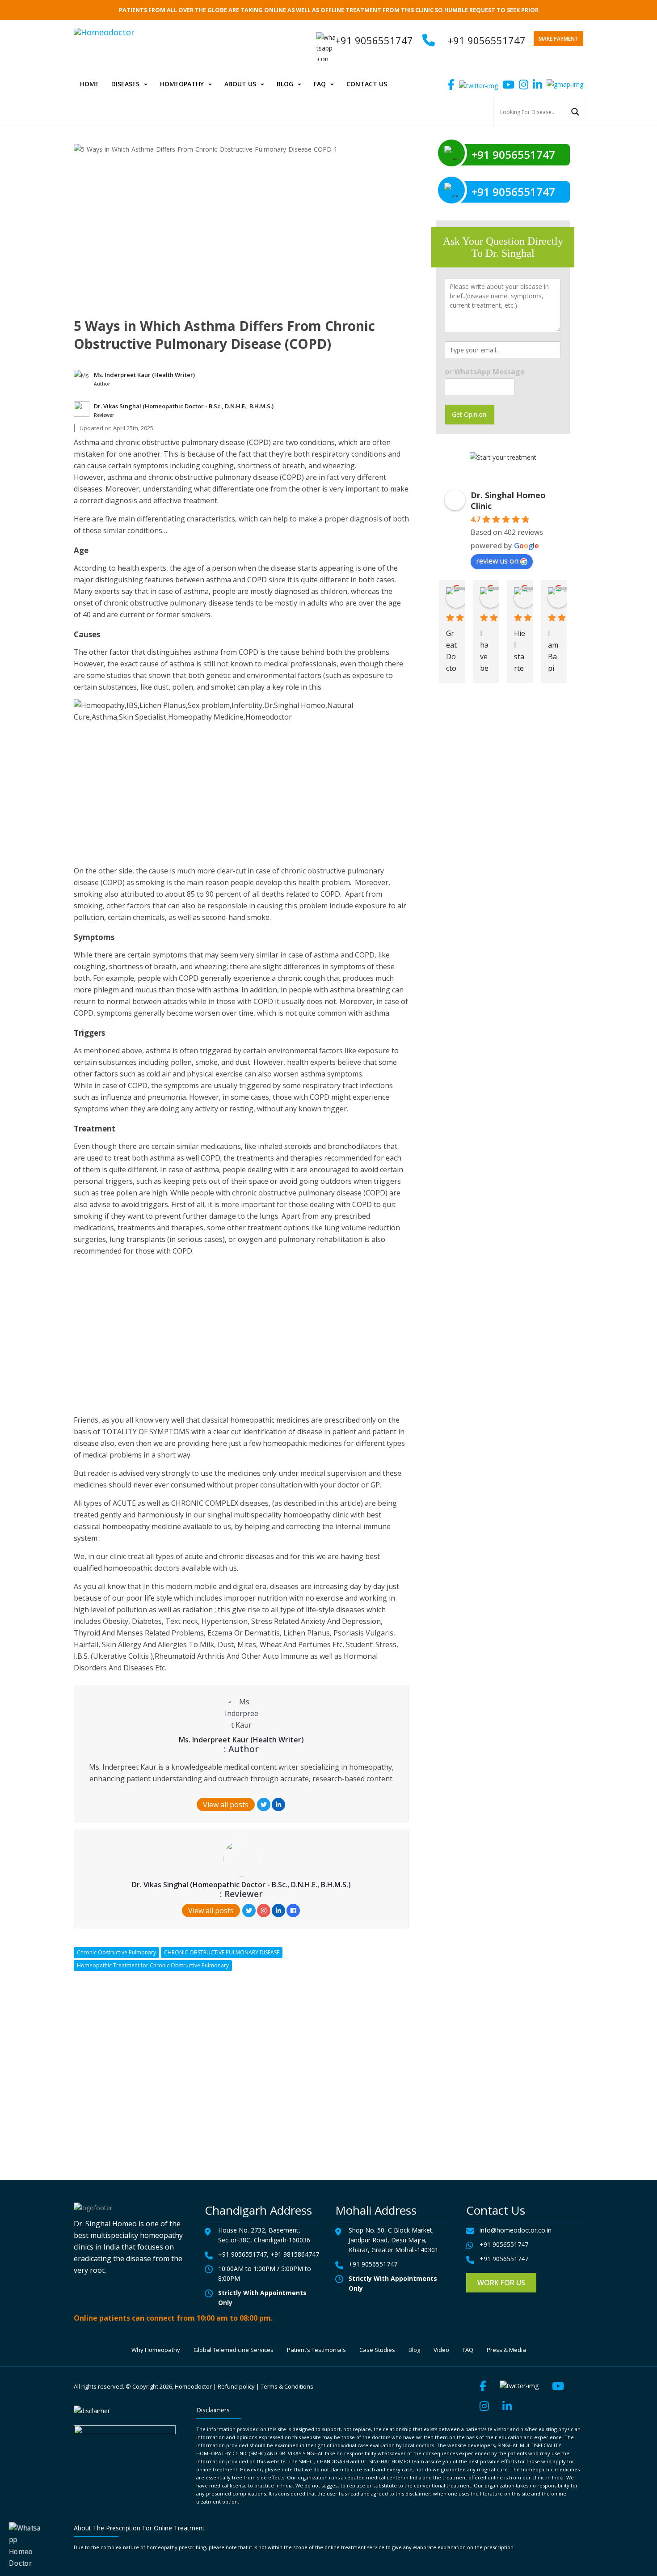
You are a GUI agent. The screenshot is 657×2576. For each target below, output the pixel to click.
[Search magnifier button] (575, 112)
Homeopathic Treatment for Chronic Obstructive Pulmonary (153, 1965)
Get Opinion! (470, 414)
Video (441, 2350)
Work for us (501, 2283)
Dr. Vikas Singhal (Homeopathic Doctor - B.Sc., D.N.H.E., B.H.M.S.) (184, 406)
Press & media (506, 2350)
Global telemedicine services (234, 2350)
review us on (497, 561)
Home (89, 84)
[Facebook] (293, 1911)
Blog (285, 84)
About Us (240, 84)
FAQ (320, 84)
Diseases (125, 84)
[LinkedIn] (278, 1805)
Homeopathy (182, 84)
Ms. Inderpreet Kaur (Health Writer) (144, 375)
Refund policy (236, 2386)
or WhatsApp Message (485, 372)
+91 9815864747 (295, 2254)
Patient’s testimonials (316, 2350)
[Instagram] (264, 1911)
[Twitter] (264, 1805)
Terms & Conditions (287, 2386)
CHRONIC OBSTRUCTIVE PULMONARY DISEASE (222, 1952)
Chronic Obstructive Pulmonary (116, 1952)
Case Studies (377, 2350)
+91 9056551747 (487, 40)
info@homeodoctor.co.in (516, 2230)
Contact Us (367, 84)
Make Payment (558, 39)
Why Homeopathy (156, 2350)
